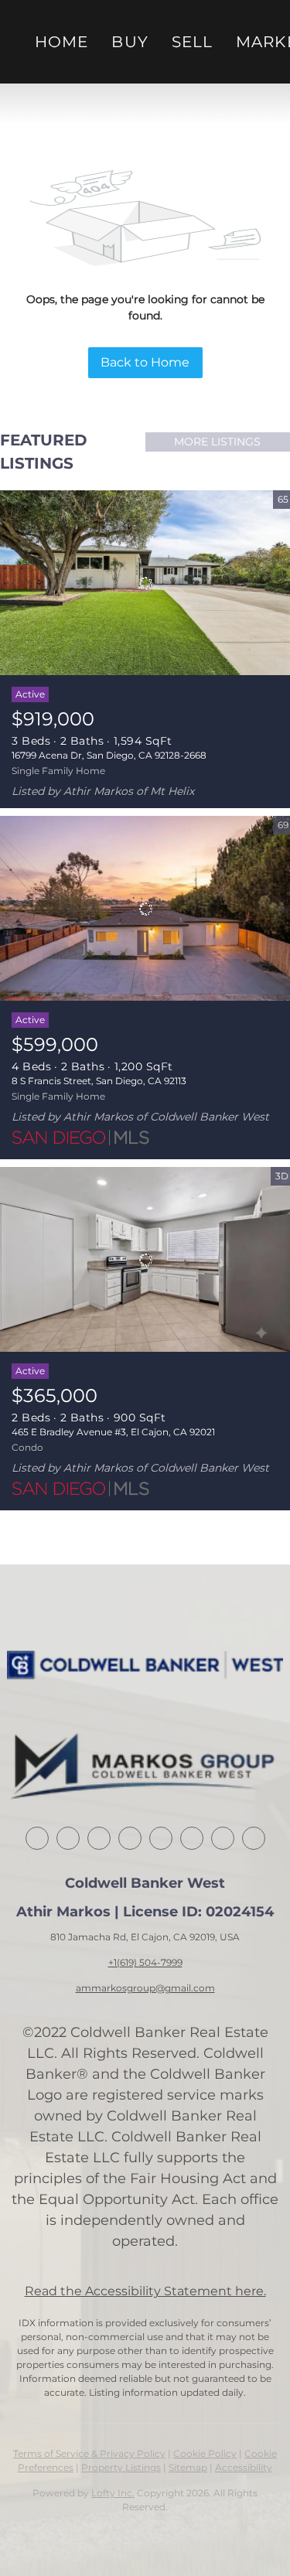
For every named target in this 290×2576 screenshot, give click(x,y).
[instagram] (192, 1838)
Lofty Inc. (113, 2493)
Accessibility (244, 2467)
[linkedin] (68, 1838)
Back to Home (145, 362)
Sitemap (188, 2467)
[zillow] (130, 1838)
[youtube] (223, 1838)
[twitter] (99, 1838)
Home (61, 42)
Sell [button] (192, 42)
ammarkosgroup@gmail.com (145, 1988)
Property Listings (121, 2467)
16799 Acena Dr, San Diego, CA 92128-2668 (109, 755)
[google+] (254, 1838)
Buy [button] (130, 42)
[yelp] (161, 1838)
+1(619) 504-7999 (145, 1962)
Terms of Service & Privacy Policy (89, 2453)
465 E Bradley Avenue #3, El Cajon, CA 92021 (113, 1432)
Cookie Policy (205, 2453)
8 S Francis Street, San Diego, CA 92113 (99, 1081)
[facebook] (37, 1838)
